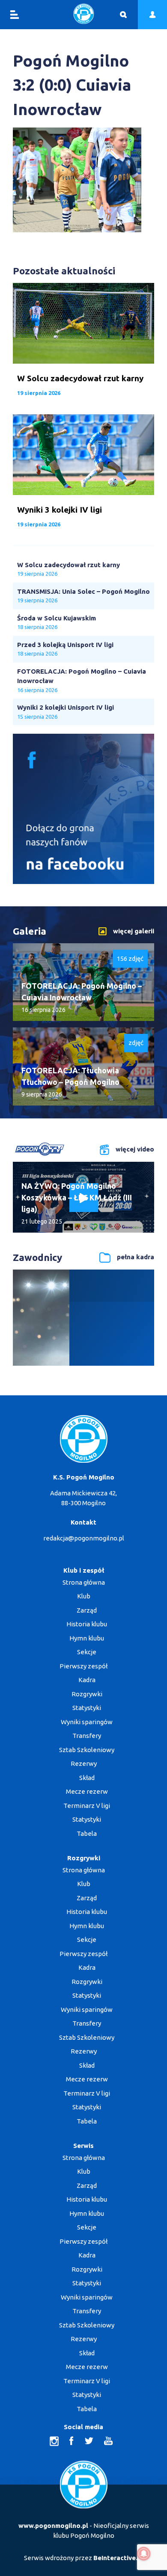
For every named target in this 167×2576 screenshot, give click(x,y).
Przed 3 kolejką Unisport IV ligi (65, 645)
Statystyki (87, 1708)
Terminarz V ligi (87, 1806)
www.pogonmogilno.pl (53, 2526)
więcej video (135, 1149)
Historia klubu (87, 1624)
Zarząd (87, 1610)
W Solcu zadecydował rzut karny (69, 565)
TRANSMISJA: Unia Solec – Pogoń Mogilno (83, 591)
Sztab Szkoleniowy (87, 1750)
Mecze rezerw (87, 1791)
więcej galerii (134, 931)
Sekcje (87, 1652)
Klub (84, 1596)
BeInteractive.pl (118, 2558)
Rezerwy (84, 1763)
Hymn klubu (87, 1638)
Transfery (87, 1736)
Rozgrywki (87, 1694)
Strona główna (84, 1582)
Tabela (87, 1833)
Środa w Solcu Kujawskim (57, 618)
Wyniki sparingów (87, 1722)
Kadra (87, 1680)
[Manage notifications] (144, 2554)
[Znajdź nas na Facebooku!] (83, 882)
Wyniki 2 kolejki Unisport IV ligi (66, 707)
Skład (87, 1778)
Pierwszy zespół (83, 1666)
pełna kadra (136, 1257)
